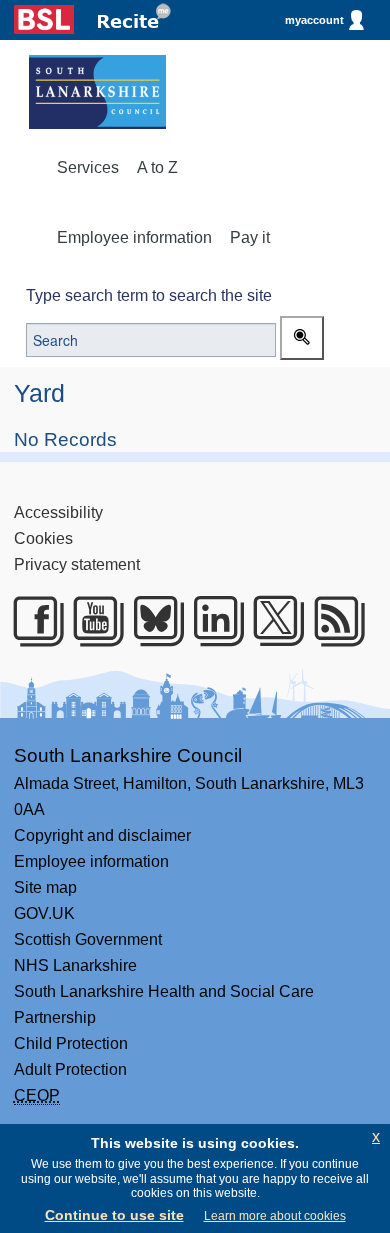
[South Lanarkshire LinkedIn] (212, 621)
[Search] (302, 338)
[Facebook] (32, 621)
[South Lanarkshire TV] (92, 621)
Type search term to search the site (149, 295)
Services (88, 167)
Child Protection (71, 1043)
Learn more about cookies (275, 1216)
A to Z (157, 167)
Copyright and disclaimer (102, 835)
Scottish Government (88, 939)
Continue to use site (114, 1215)
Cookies (43, 538)
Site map (45, 887)
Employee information (134, 237)
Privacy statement (77, 564)
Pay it (250, 237)
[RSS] (333, 621)
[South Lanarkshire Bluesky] (152, 621)
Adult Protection (70, 1069)
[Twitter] (272, 621)
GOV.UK (44, 913)
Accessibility (58, 512)
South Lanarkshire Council (128, 755)
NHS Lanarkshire (75, 965)
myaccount (314, 20)
